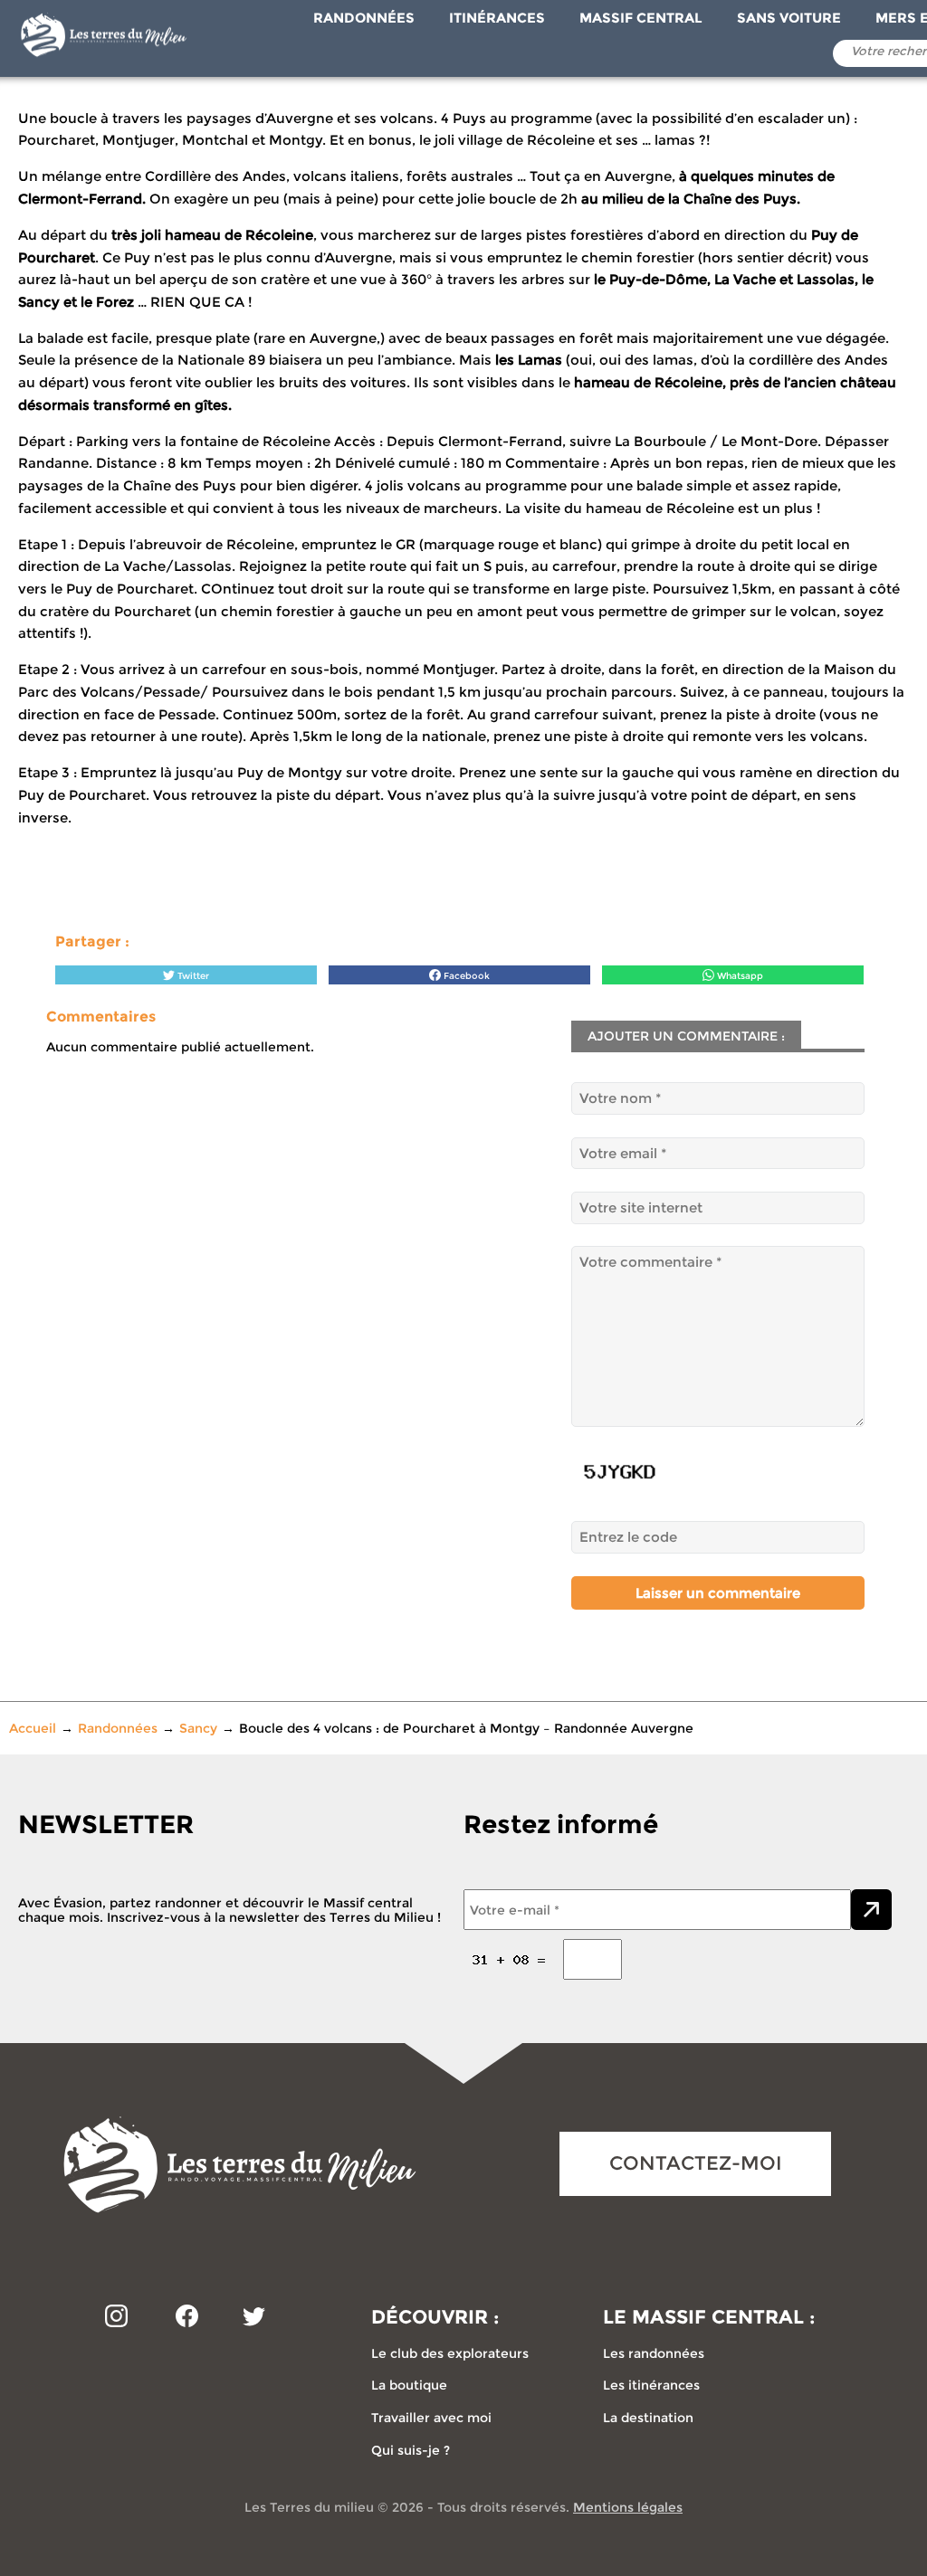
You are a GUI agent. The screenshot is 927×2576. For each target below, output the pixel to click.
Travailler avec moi (431, 2418)
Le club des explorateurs (450, 2353)
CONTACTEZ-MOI (696, 2163)
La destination (648, 2418)
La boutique (409, 2385)
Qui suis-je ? (411, 2450)
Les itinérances (651, 2385)
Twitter (192, 976)
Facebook (465, 976)
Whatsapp (739, 976)
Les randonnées (654, 2353)
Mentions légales (628, 2507)
